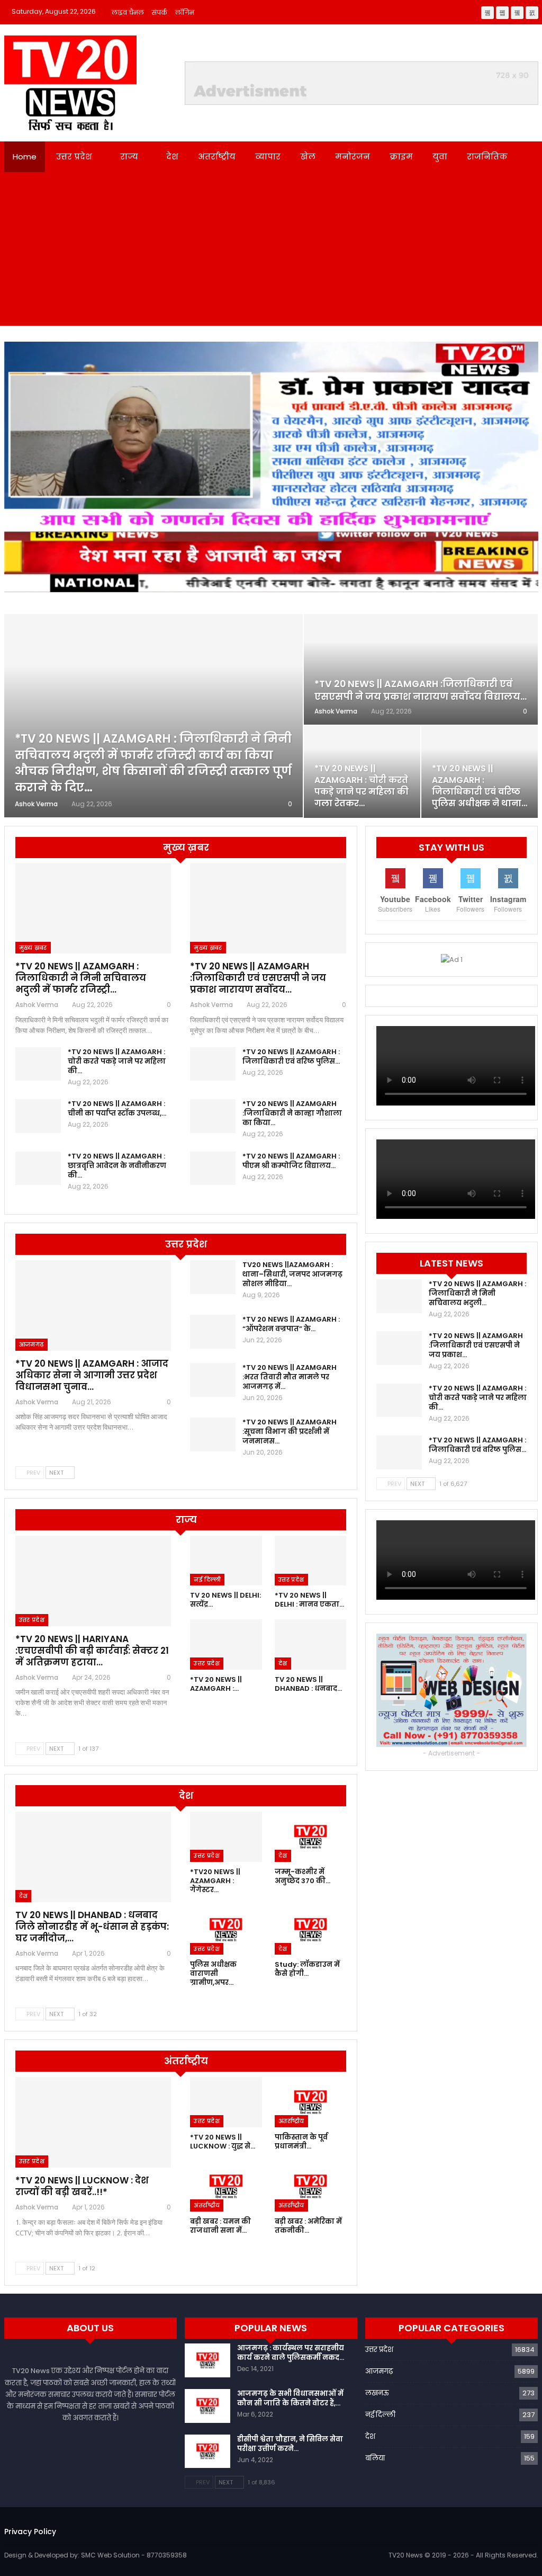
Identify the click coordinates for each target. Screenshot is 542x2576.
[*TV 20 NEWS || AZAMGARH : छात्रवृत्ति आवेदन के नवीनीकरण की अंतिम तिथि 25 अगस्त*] (38, 1169)
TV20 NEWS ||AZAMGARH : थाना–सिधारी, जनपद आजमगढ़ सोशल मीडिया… (292, 1274)
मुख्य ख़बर (33, 948)
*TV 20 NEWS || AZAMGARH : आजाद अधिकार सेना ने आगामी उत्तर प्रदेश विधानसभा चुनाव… (92, 1375)
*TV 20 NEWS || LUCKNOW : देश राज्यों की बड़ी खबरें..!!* (82, 2186)
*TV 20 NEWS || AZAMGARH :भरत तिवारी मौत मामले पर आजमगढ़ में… (290, 1377)
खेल (308, 157)
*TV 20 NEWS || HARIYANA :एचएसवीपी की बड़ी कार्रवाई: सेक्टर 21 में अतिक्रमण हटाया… (92, 1651)
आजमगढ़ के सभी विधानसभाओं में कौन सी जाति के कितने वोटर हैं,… (290, 2398)
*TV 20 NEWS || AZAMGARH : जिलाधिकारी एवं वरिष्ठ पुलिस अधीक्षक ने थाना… (480, 786)
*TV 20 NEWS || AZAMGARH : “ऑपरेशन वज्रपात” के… (291, 1324)
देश (172, 157)
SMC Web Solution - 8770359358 (134, 2555)
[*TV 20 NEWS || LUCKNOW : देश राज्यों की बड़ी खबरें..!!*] (93, 2122)
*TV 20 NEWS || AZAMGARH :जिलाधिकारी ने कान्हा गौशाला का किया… (292, 1113)
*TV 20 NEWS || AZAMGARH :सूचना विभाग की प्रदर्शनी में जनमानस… (290, 1432)
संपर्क (160, 12)
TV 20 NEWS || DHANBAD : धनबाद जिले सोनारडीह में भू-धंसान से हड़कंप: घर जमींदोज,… (92, 1927)
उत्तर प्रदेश (74, 157)
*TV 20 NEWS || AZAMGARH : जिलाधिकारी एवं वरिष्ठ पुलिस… (291, 1057)
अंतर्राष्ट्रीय (217, 157)
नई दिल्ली (207, 1580)
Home (25, 157)
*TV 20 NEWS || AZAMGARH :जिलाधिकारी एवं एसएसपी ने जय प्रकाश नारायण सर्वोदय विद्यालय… (421, 690)
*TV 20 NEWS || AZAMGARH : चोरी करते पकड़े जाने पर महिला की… (117, 1061)
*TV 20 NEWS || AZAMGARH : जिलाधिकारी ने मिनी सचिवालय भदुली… (477, 1293)
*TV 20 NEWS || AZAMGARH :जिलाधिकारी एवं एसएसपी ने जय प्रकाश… (476, 1345)
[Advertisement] (271, 252)
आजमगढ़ (31, 1344)
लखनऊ (377, 2393)
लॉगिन (185, 12)
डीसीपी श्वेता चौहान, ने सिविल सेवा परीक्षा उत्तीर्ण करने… (290, 2444)
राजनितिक (487, 157)
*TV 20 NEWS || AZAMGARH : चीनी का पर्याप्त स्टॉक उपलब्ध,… (117, 1108)
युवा (440, 157)
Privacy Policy (30, 2532)
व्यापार (268, 157)
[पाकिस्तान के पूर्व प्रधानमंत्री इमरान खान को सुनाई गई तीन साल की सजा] (310, 2102)
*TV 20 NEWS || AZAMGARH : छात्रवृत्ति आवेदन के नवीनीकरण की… (117, 1166)
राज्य (129, 157)
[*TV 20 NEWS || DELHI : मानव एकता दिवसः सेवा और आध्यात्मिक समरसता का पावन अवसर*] (310, 1561)
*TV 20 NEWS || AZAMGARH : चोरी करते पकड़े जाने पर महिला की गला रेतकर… (362, 786)
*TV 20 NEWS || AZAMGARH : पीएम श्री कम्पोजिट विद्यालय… (291, 1161)
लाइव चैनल (128, 12)
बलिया (375, 2458)
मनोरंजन (353, 157)
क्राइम (401, 157)
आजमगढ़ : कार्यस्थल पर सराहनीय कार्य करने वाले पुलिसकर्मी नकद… (291, 2353)
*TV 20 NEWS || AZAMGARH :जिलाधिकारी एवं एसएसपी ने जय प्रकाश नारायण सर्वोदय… (258, 978)
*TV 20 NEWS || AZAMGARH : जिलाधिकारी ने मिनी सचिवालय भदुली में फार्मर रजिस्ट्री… (81, 978)
